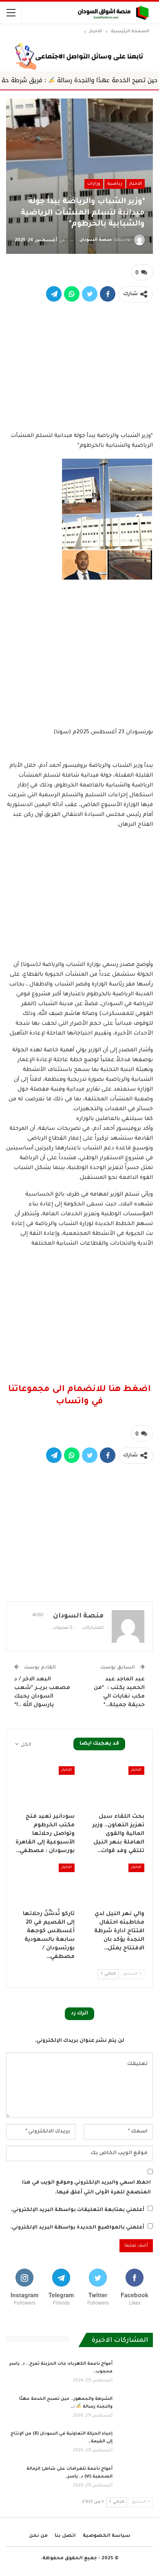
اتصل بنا (65, 2536)
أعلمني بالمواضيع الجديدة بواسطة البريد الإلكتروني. (77, 2228)
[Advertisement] (79, 365)
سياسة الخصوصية (107, 2536)
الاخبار (136, 184)
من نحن (38, 2536)
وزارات (94, 184)
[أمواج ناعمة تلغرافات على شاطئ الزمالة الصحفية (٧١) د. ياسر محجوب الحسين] (135, 2478)
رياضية (115, 184)
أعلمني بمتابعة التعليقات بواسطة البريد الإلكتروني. (77, 2210)
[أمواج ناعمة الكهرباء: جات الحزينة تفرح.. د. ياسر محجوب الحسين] (135, 2373)
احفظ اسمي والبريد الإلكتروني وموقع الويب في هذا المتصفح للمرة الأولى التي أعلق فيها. (86, 2188)
